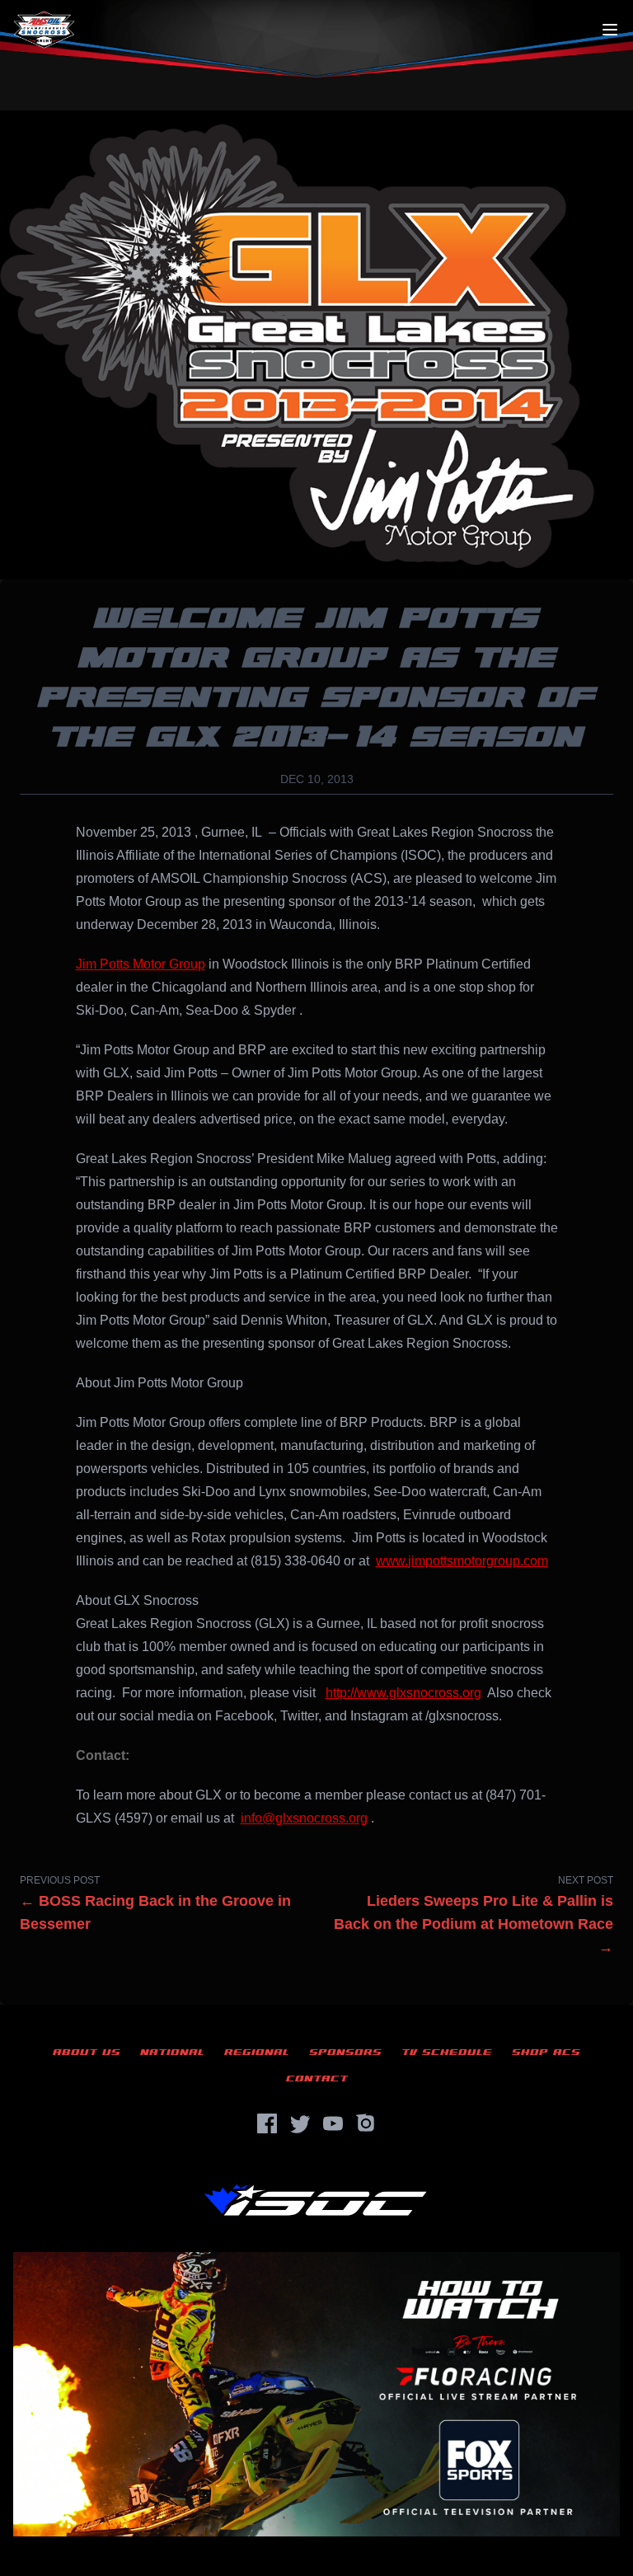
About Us (87, 2052)
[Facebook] (267, 2123)
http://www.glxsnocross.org (403, 1693)
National (172, 2052)
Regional (257, 2052)
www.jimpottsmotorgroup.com (462, 1561)
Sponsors (345, 2052)
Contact (317, 2079)
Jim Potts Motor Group (141, 964)
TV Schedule (447, 2052)
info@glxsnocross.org (304, 1818)
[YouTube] (333, 2123)
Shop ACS (546, 2052)
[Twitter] (300, 2123)
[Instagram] (366, 2123)
